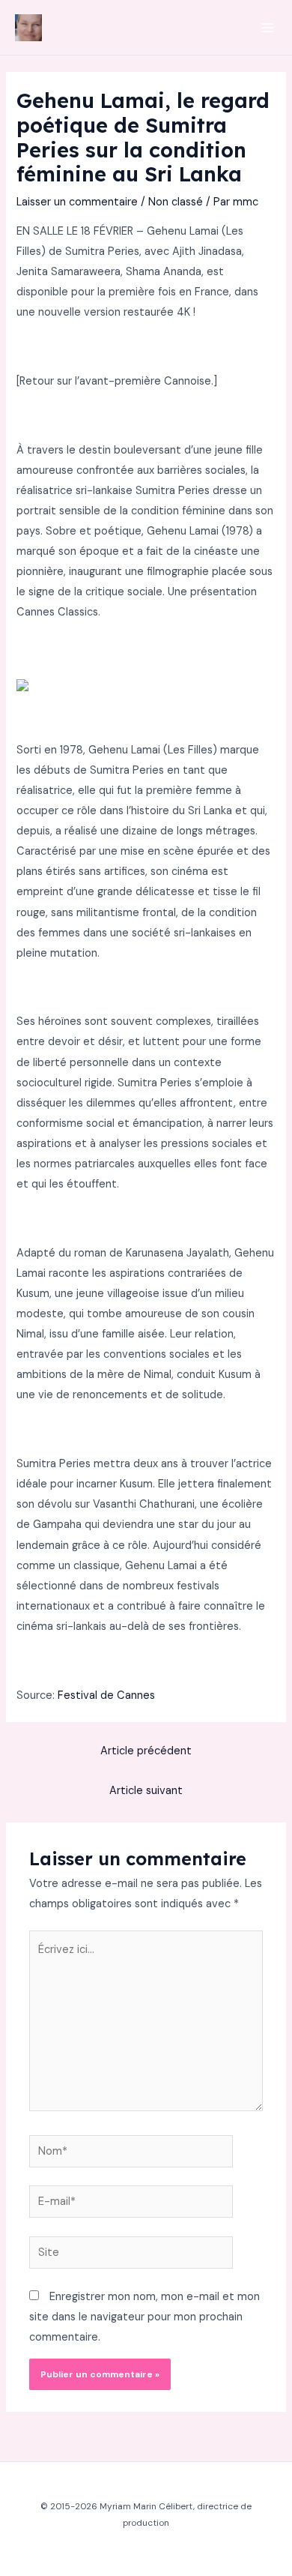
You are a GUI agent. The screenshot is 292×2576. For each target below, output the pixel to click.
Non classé (176, 202)
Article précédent (146, 1751)
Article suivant (146, 1791)
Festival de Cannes (106, 1695)
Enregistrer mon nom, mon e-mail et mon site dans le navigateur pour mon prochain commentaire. (145, 2317)
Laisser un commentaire (77, 202)
